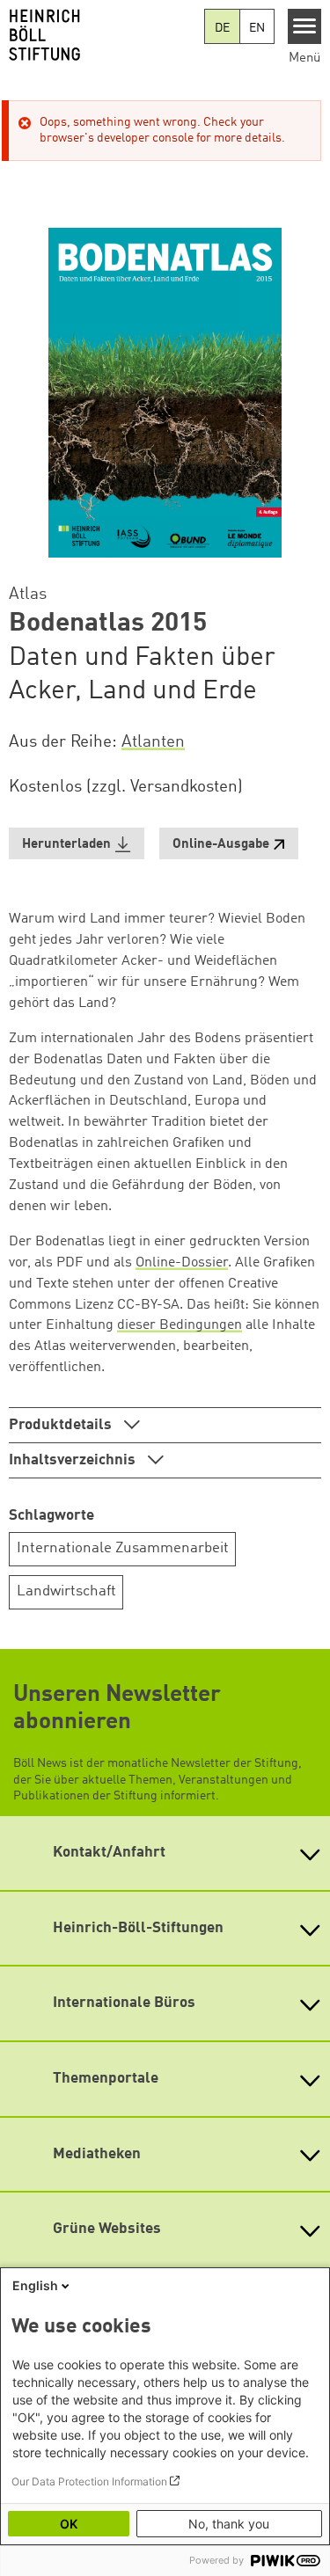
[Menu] (305, 26)
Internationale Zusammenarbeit (123, 1548)
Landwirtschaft (66, 1591)
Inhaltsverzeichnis (74, 1460)
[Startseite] (102, 35)
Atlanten (153, 742)
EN (257, 28)
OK (69, 2524)
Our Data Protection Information (89, 2481)
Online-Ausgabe (221, 845)
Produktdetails (62, 1425)
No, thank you (229, 2524)
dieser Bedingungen (180, 1325)
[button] (77, 844)
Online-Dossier (182, 1263)
